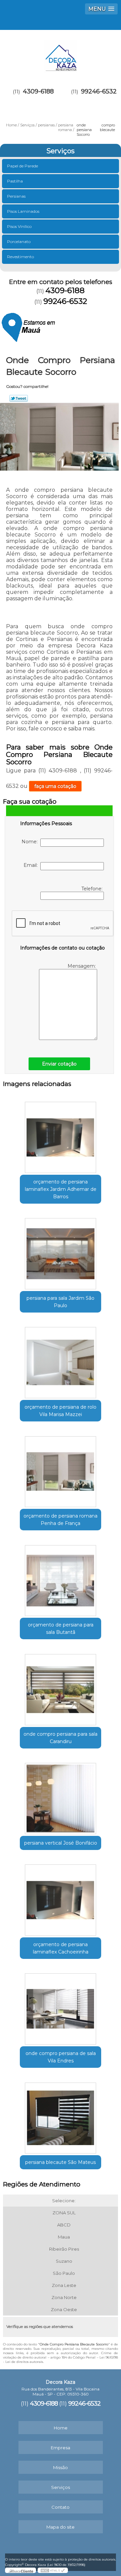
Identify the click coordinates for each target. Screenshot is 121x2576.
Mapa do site (61, 2527)
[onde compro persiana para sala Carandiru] (61, 1687)
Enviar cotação (59, 1064)
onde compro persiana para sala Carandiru (61, 1738)
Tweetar (19, 398)
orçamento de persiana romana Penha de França (61, 1520)
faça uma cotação (55, 786)
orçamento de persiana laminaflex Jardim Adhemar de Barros (61, 1189)
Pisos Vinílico (19, 226)
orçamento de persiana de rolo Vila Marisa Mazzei (61, 1411)
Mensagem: (82, 966)
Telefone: (93, 889)
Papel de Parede (23, 166)
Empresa (61, 2448)
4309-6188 (38, 91)
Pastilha (15, 181)
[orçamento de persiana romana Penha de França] (61, 1470)
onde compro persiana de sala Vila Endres (61, 2057)
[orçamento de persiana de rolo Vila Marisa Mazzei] (61, 1361)
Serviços (61, 151)
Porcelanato (19, 241)
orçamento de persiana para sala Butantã (61, 1628)
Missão (61, 2467)
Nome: (31, 842)
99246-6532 (99, 91)
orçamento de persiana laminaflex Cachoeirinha (61, 1948)
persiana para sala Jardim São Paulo (61, 1302)
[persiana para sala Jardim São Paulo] (61, 1252)
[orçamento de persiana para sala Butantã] (61, 1578)
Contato (61, 2507)
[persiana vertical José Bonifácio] (61, 1797)
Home (61, 2428)
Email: (32, 865)
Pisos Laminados (23, 211)
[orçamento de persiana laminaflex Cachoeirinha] (61, 1898)
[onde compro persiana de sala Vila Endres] (61, 2007)
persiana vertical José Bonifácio (61, 1843)
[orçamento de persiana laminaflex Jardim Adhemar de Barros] (61, 1135)
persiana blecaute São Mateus (61, 2162)
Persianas (16, 196)
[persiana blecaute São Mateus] (61, 2116)
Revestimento (21, 257)
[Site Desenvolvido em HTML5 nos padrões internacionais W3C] (53, 2570)
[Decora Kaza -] (61, 53)
